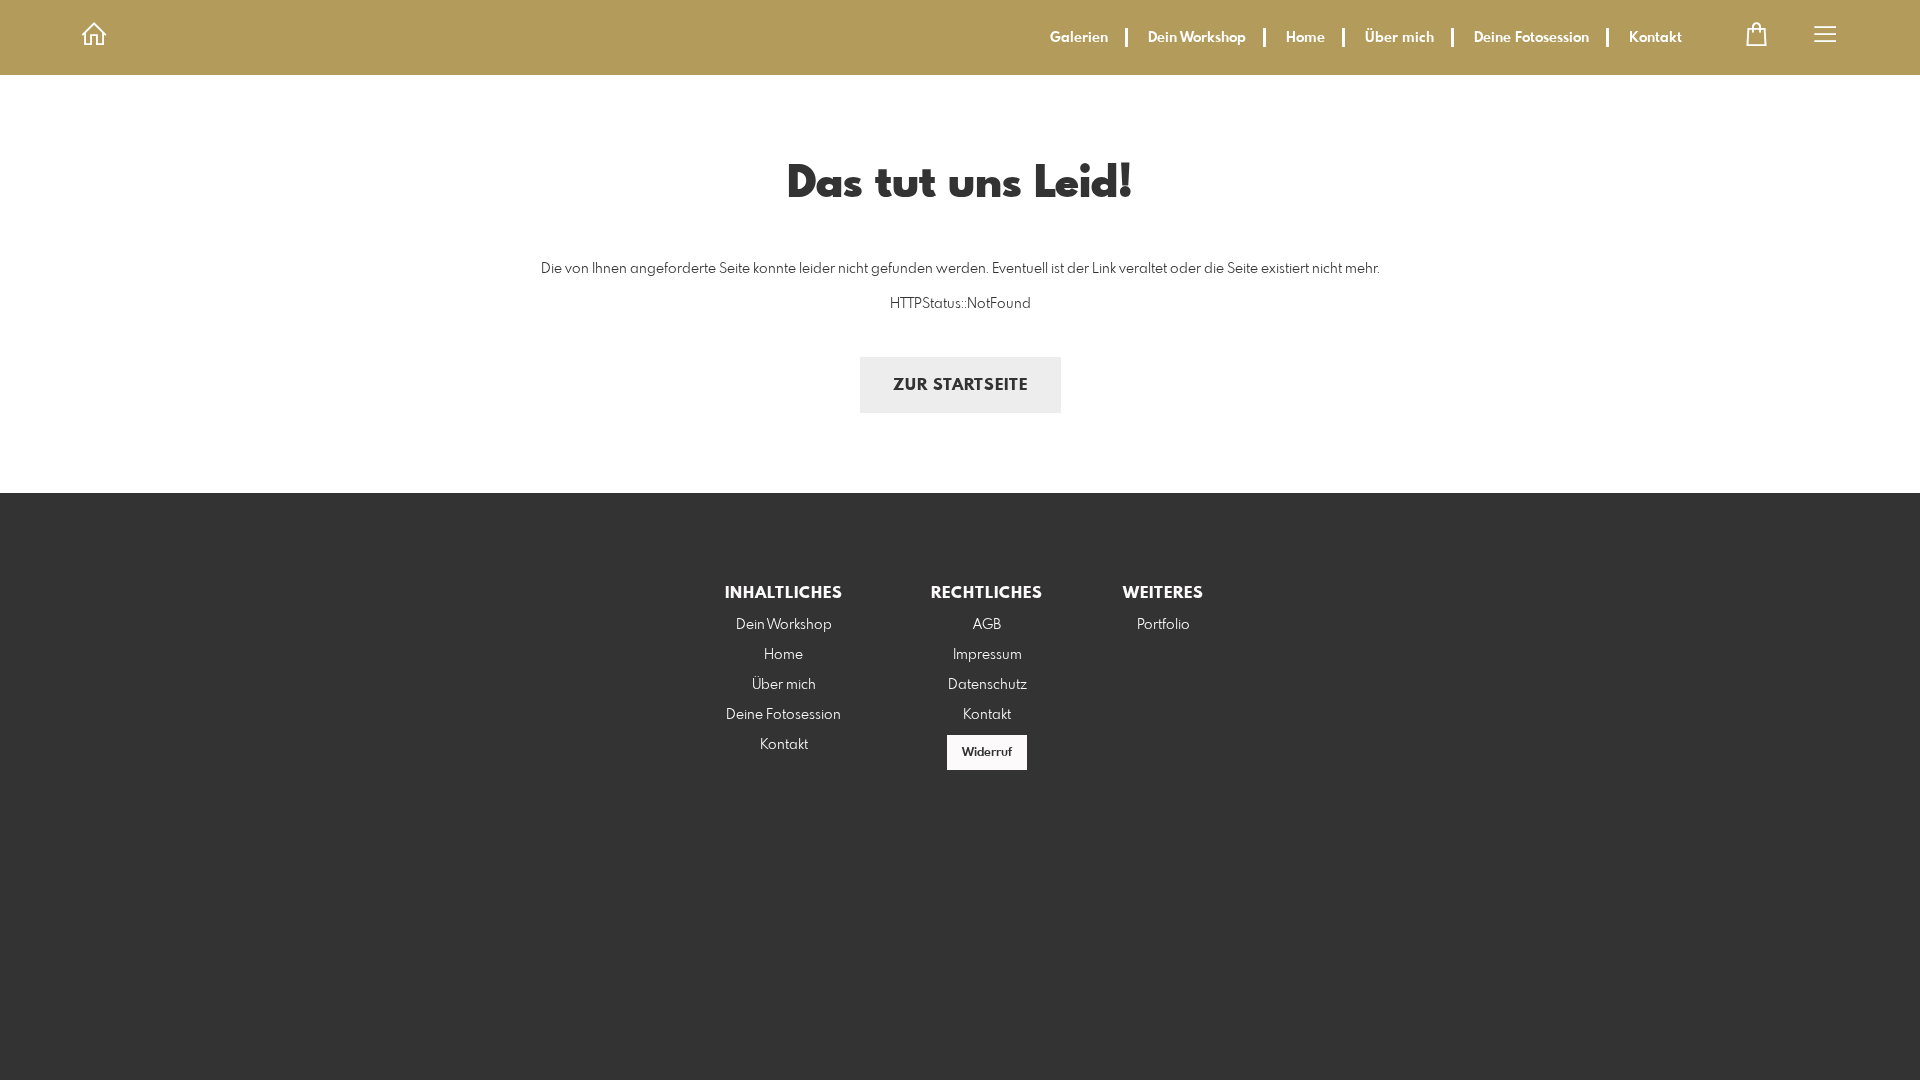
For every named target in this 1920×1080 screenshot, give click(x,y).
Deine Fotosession (1531, 38)
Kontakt (1655, 38)
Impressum (987, 655)
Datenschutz (987, 685)
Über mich (1399, 38)
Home (1305, 38)
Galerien (1079, 38)
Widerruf (987, 753)
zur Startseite (960, 385)
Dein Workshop (1197, 38)
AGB (987, 625)
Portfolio (1163, 625)
